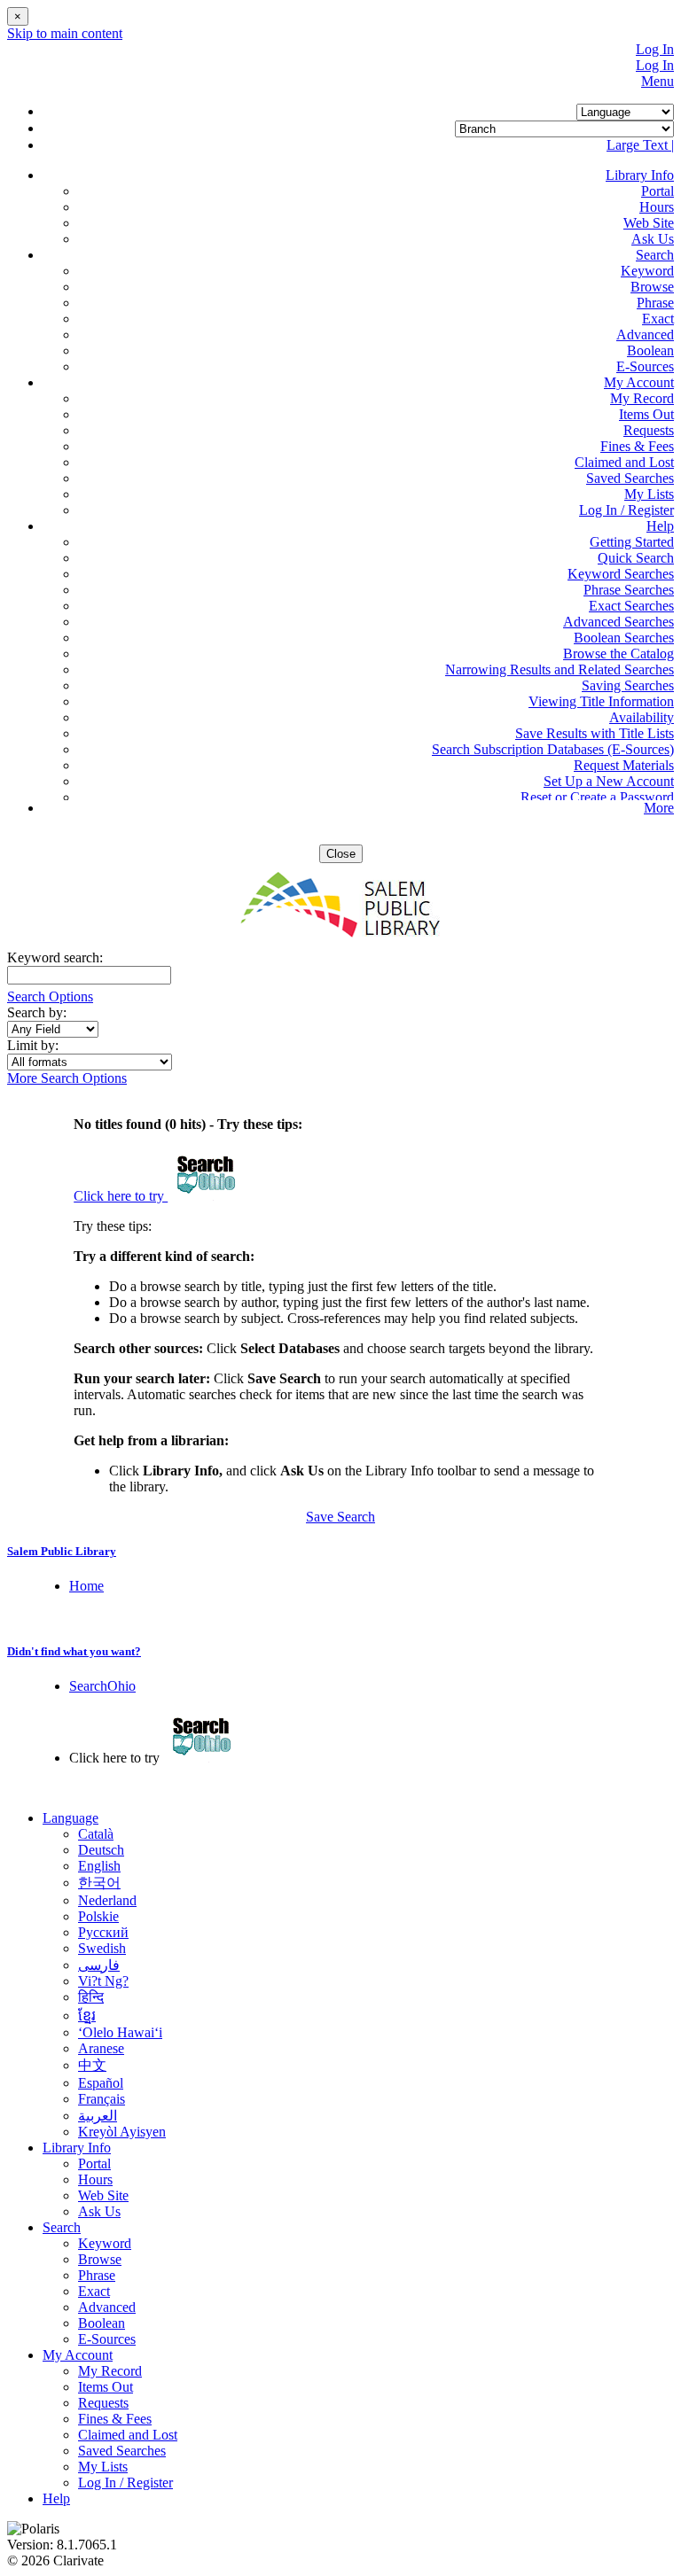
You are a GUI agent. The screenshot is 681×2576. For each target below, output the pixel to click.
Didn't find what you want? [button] (74, 1651)
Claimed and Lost (624, 462)
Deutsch (101, 1850)
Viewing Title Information (601, 701)
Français (102, 2099)
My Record (642, 398)
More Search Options (67, 1078)
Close (341, 854)
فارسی (99, 1965)
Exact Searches (631, 606)
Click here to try (121, 1196)
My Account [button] (639, 382)
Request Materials (624, 765)
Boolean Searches (624, 638)
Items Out (646, 414)
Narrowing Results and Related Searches (560, 669)
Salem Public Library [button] (62, 1551)
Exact (658, 319)
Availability (642, 717)
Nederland (107, 1900)
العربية (98, 2116)
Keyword (647, 271)
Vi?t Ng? (103, 1981)
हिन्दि (91, 1997)
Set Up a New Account (609, 781)
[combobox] (53, 1029)
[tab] (340, 1552)
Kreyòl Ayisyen (122, 2132)
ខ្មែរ (87, 2016)
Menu (658, 81)
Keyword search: (57, 957)
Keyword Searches (621, 574)
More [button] (659, 808)
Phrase (655, 303)
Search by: (39, 1012)
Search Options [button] (50, 996)
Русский (103, 1932)
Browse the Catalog (618, 654)
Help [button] (660, 526)
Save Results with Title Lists (595, 733)
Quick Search (636, 558)
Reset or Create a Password (597, 797)
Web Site (649, 223)
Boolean (650, 350)
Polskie (98, 1916)
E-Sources (645, 366)
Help (56, 2498)
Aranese (101, 2048)
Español (101, 2083)
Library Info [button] (640, 175)
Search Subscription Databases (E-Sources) (553, 749)
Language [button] (70, 1818)
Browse (652, 287)
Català (96, 1834)
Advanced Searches (618, 622)
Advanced (645, 335)
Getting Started (632, 542)
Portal (658, 191)
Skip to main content (65, 33)
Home (86, 1586)
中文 (92, 2065)
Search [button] (655, 255)
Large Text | (640, 145)
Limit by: (35, 1045)
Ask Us (653, 239)
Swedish (102, 1948)
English (99, 1866)
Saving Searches (628, 685)
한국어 (99, 1883)
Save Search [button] (340, 1517)
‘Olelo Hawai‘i (120, 2032)
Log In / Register (626, 510)
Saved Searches (630, 478)
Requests (649, 430)
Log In (655, 49)
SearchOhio (102, 1686)
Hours (657, 207)
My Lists (649, 494)
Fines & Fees (637, 446)
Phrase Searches (629, 590)
